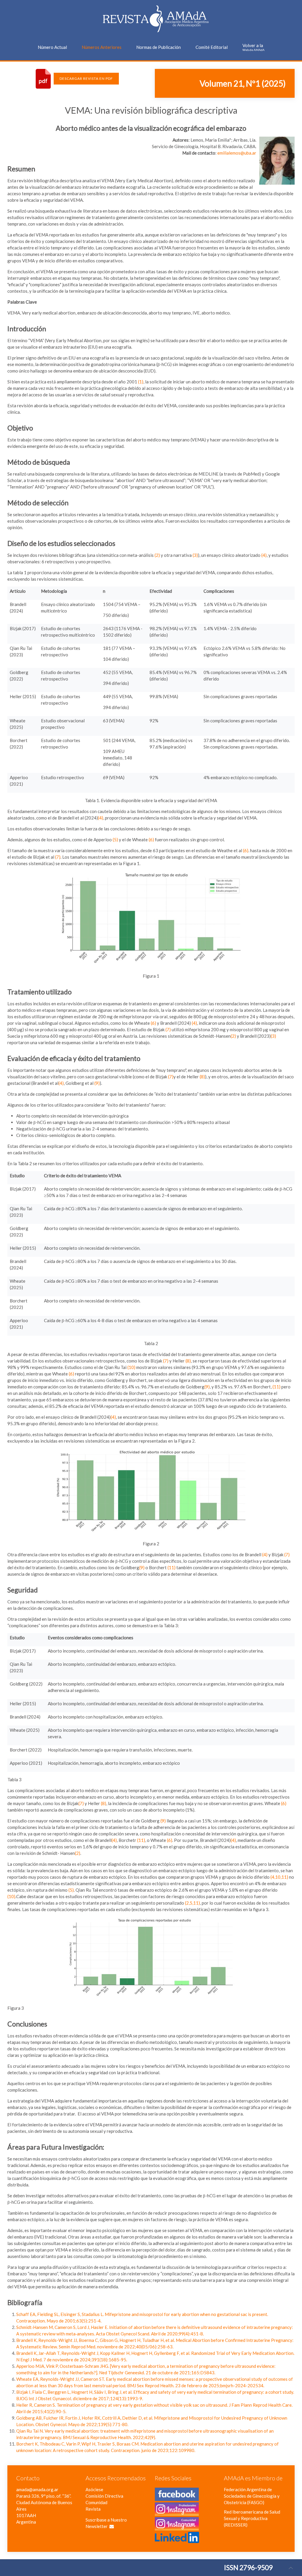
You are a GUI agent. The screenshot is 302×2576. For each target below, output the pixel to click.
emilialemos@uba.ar (237, 153)
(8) (202, 1077)
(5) (115, 840)
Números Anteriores (102, 47)
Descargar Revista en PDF (86, 78)
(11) (276, 1387)
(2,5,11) (192, 1903)
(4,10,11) (279, 1877)
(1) (141, 382)
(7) (58, 857)
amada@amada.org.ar (37, 2489)
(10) (131, 1367)
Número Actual (52, 47)
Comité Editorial (212, 47)
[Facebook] (177, 2498)
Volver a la (253, 47)
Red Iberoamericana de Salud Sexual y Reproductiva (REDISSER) (252, 2518)
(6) (151, 840)
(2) (157, 555)
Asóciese (94, 2489)
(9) (97, 1083)
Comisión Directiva (104, 2496)
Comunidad (96, 2502)
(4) (264, 555)
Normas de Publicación (159, 47)
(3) (195, 555)
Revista (93, 2509)
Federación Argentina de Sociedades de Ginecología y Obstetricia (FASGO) (252, 2496)
